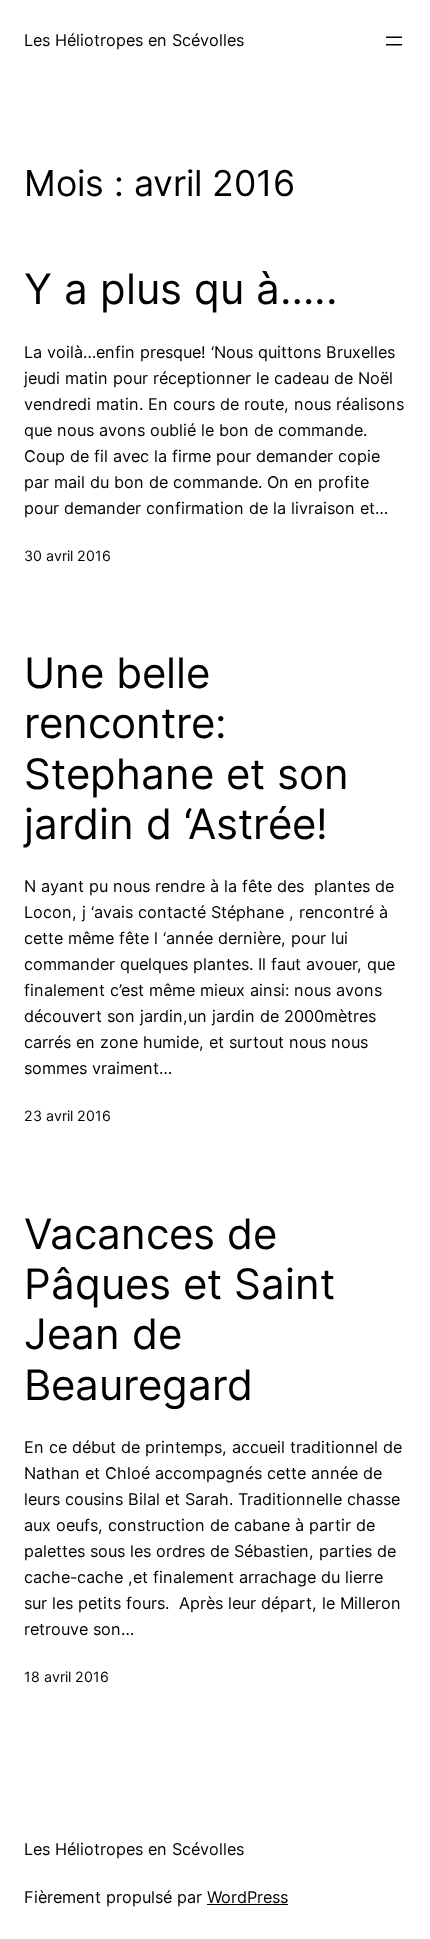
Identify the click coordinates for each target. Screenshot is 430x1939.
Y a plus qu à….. (181, 289)
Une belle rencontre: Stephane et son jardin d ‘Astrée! (186, 748)
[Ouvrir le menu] (394, 41)
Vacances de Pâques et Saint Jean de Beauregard (179, 1309)
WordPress (247, 1897)
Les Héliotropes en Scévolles (134, 40)
